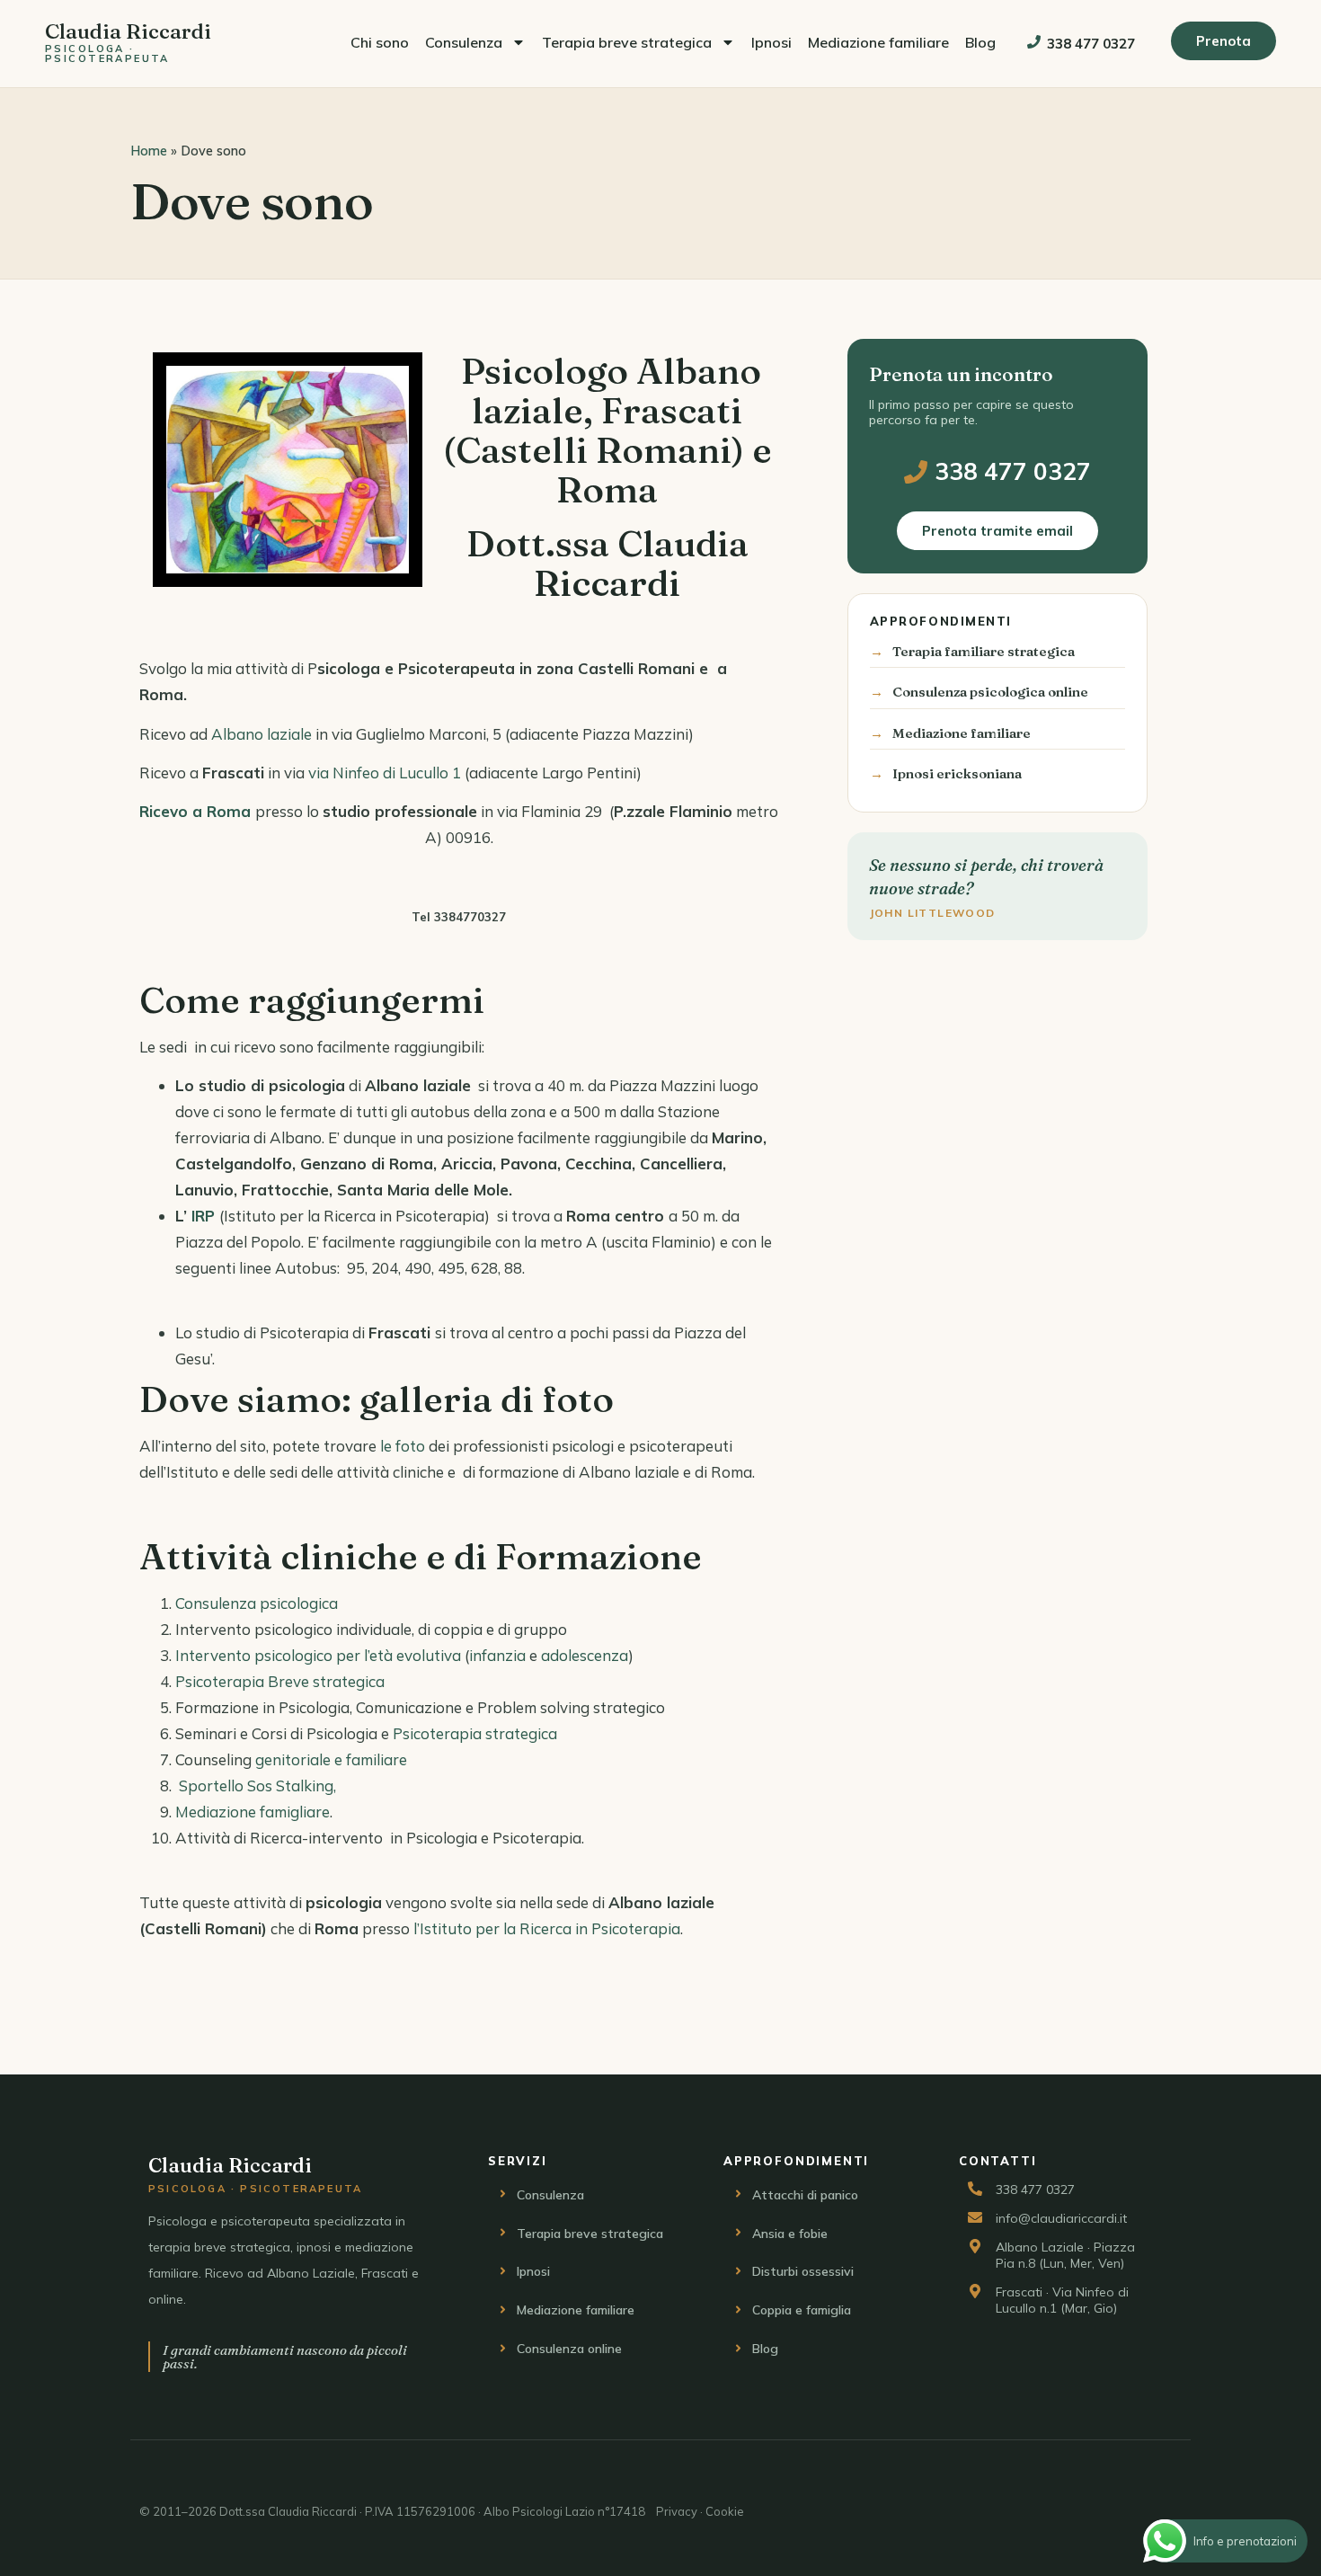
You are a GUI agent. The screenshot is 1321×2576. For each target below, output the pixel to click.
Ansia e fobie (790, 2234)
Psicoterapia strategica (475, 1733)
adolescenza (585, 1655)
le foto (403, 1446)
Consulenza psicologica (257, 1603)
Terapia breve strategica (627, 42)
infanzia (497, 1655)
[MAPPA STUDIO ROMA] (459, 876)
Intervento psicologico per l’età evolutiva (318, 1655)
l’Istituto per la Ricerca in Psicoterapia (547, 1928)
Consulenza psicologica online (990, 692)
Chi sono (380, 42)
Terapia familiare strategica (984, 651)
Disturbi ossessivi (803, 2271)
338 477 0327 (1091, 44)
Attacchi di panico (805, 2195)
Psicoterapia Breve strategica (280, 1681)
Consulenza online (569, 2349)
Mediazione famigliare (253, 1812)
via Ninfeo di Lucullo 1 (385, 773)
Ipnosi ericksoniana (957, 773)
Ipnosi (771, 42)
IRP (203, 1216)
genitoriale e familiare (331, 1759)
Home (149, 151)
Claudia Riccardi (128, 31)
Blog (980, 42)
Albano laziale (262, 734)
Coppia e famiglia (802, 2310)
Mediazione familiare (878, 42)
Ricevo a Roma (195, 811)
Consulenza (464, 42)
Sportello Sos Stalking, (257, 1785)
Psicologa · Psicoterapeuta (107, 53)
